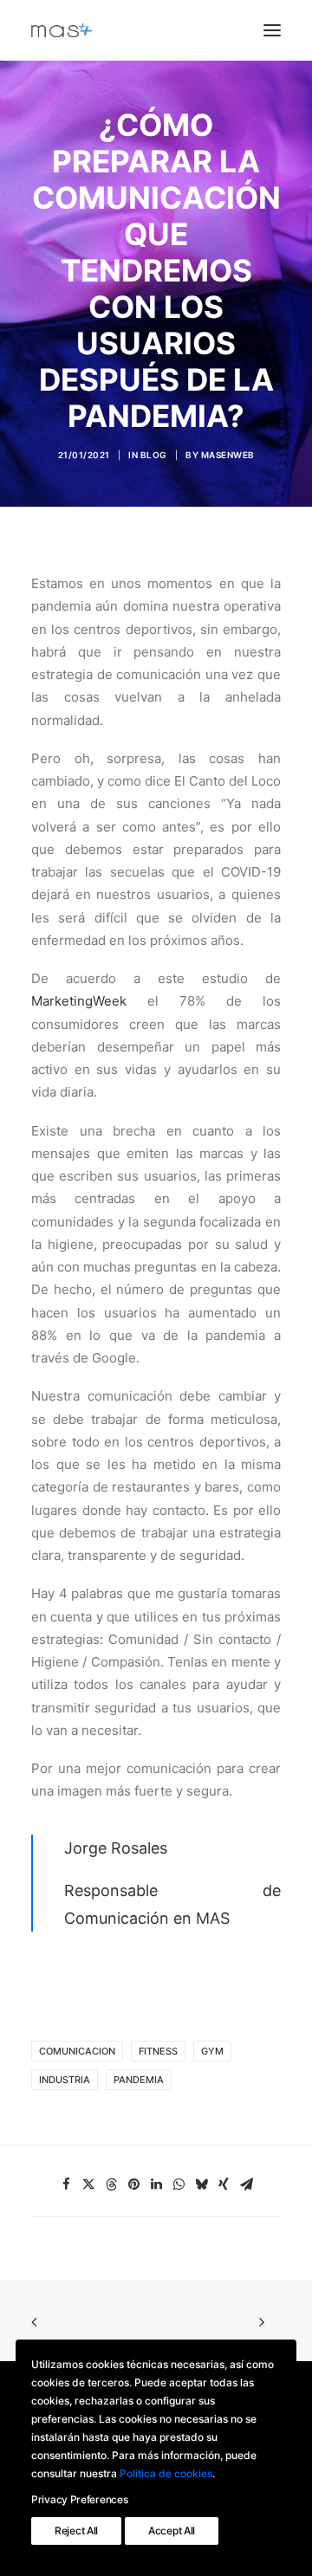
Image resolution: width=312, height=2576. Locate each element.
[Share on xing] (224, 2184)
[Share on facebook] (66, 2184)
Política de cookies (166, 2473)
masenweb (228, 455)
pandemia (139, 2080)
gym (212, 2051)
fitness (158, 2051)
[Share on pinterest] (133, 2184)
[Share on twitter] (88, 2184)
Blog (154, 455)
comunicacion (77, 2051)
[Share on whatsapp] (179, 2184)
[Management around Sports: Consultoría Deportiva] (62, 30)
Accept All (172, 2531)
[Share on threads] (111, 2184)
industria (65, 2080)
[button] (272, 30)
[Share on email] (246, 2184)
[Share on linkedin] (156, 2184)
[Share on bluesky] (201, 2184)
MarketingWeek (79, 1001)
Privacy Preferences (79, 2499)
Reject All (76, 2531)
